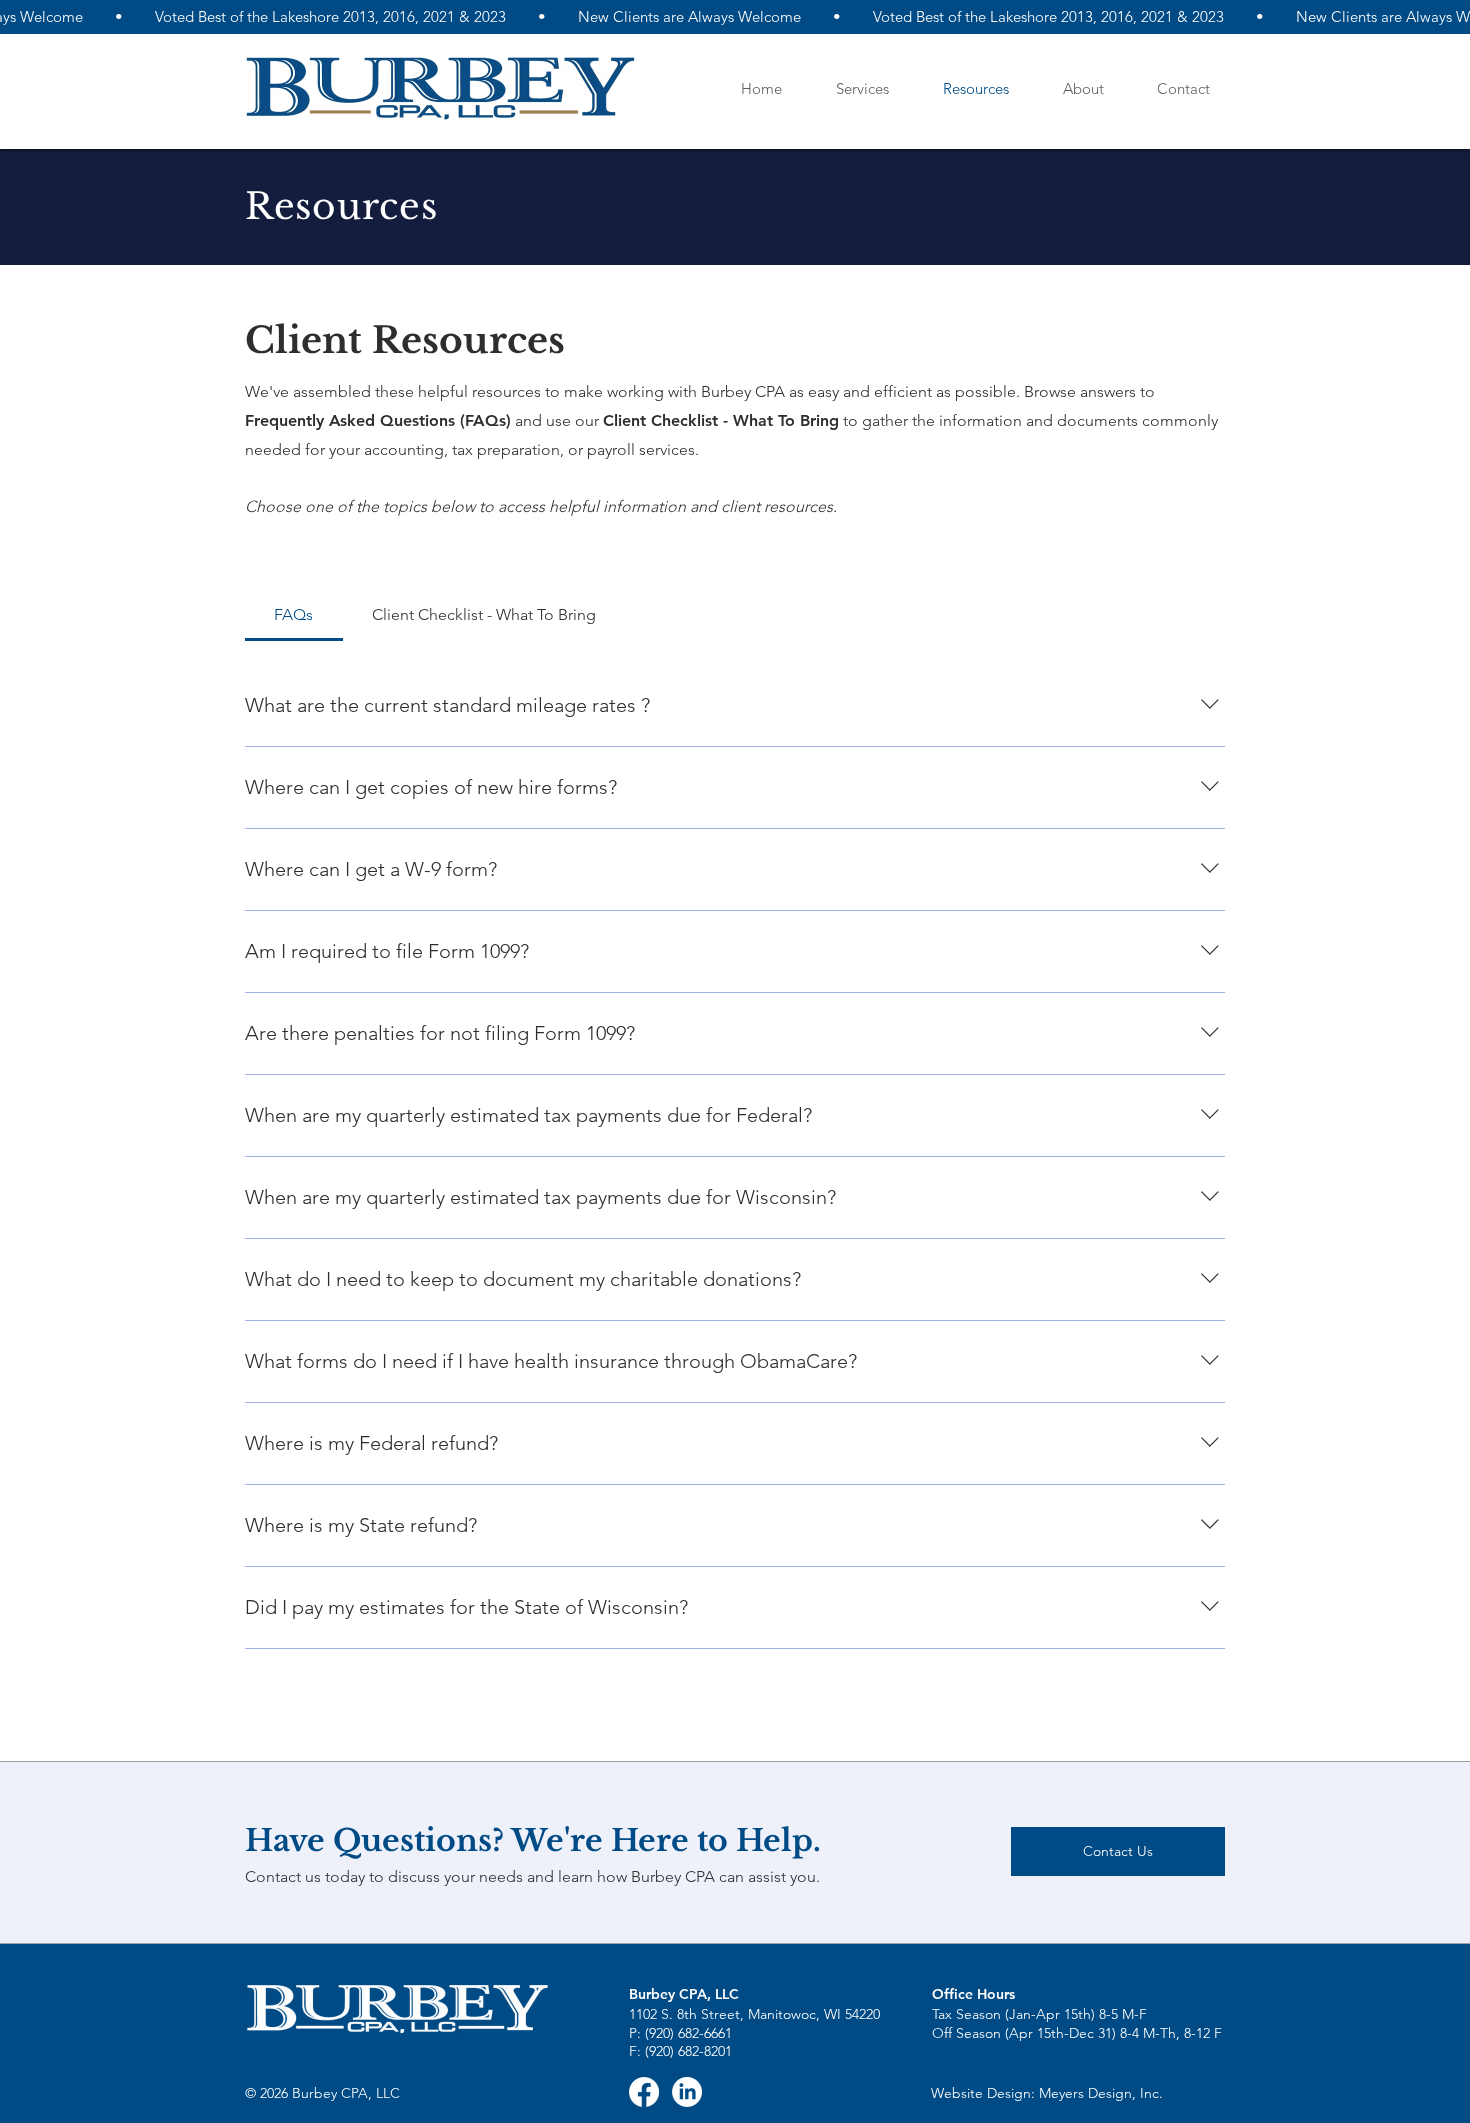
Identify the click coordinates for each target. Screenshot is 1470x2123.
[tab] (294, 615)
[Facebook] (644, 2092)
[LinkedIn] (687, 2092)
